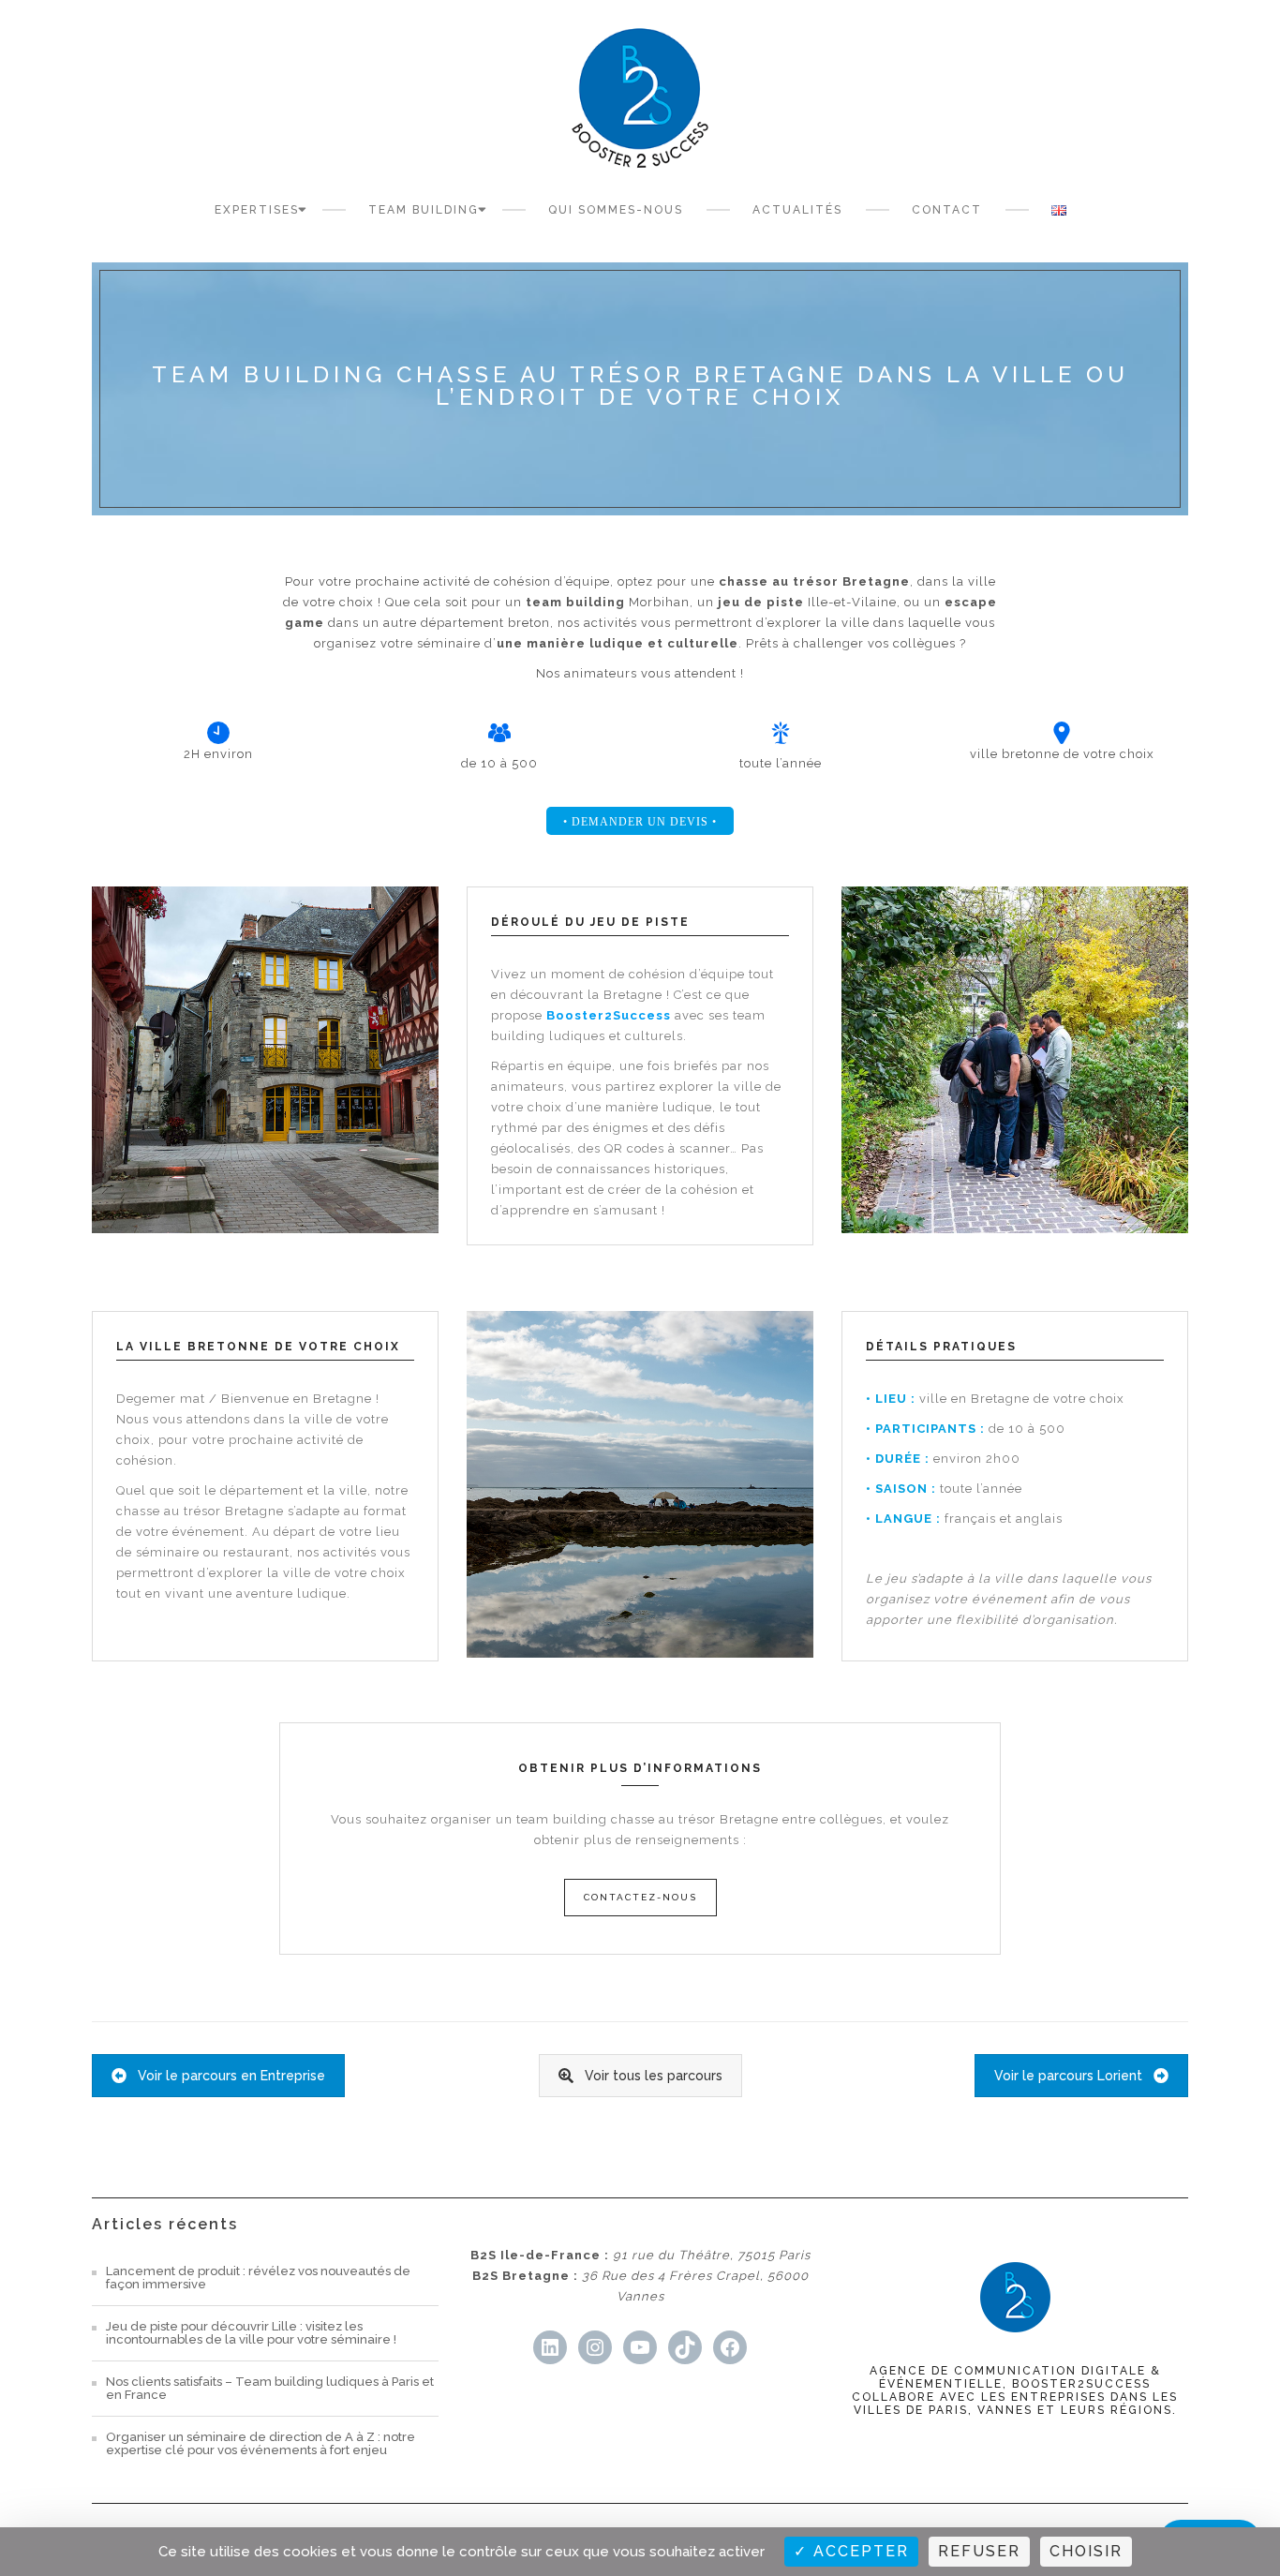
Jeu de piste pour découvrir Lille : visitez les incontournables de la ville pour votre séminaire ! (251, 2333)
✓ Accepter (851, 2551)
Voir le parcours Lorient (1068, 2076)
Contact (947, 210)
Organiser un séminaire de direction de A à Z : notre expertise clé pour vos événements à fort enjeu (260, 2444)
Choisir (1086, 2551)
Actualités (797, 210)
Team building (424, 210)
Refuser (979, 2551)
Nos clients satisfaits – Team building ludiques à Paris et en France (270, 2389)
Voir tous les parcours (654, 2076)
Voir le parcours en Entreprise (231, 2076)
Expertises (257, 210)
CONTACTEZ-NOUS (640, 1897)
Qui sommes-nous (616, 210)
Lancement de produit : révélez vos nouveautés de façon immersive (258, 2278)
